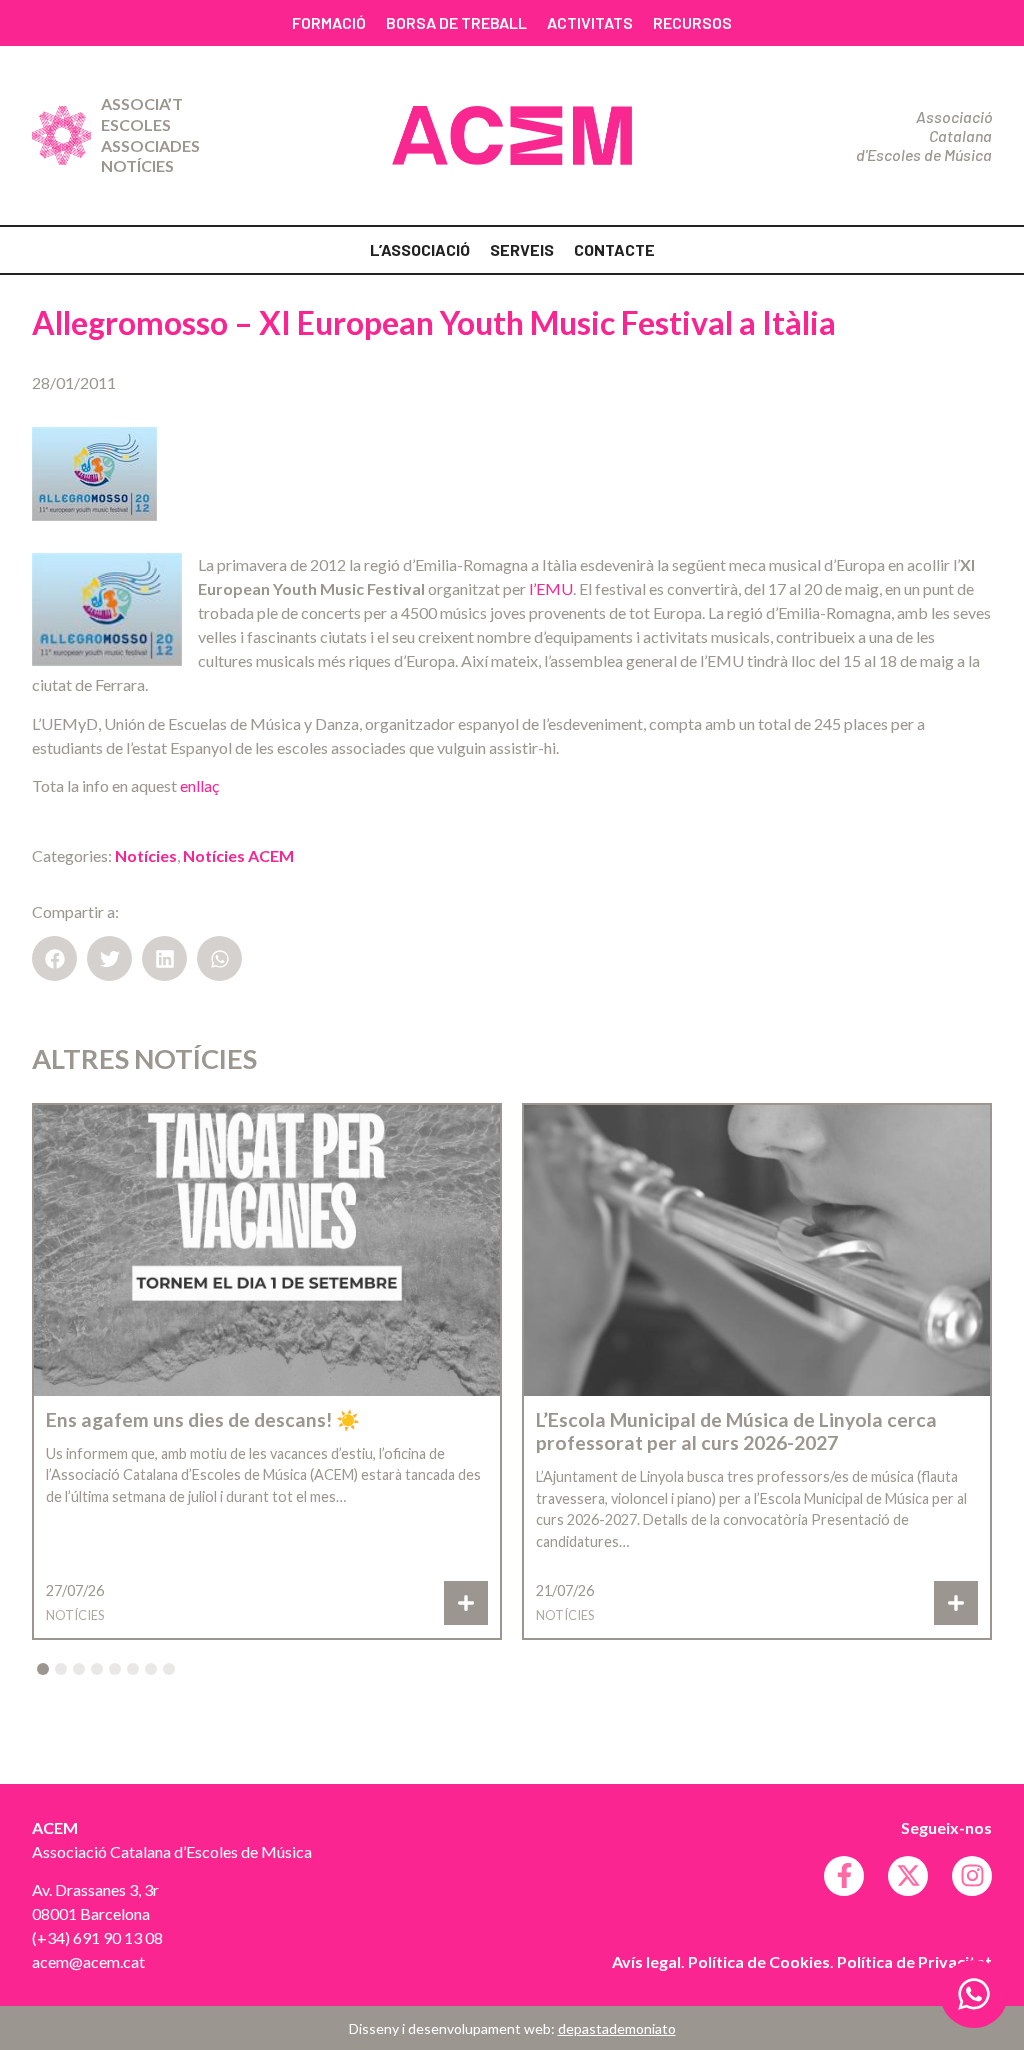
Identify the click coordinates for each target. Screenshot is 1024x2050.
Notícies (137, 165)
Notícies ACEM (238, 855)
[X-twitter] (908, 1876)
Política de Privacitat (914, 1961)
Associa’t (142, 103)
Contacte (614, 249)
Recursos (692, 22)
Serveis (522, 249)
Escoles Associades (150, 135)
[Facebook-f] (844, 1876)
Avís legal (646, 1961)
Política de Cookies (759, 1961)
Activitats (590, 22)
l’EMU (551, 588)
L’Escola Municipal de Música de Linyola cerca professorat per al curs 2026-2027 (736, 1431)
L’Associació (420, 249)
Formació (329, 22)
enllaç (199, 785)
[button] (54, 958)
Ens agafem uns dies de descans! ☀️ (203, 1419)
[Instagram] (972, 1876)
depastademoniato (617, 2028)
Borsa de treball (456, 22)
